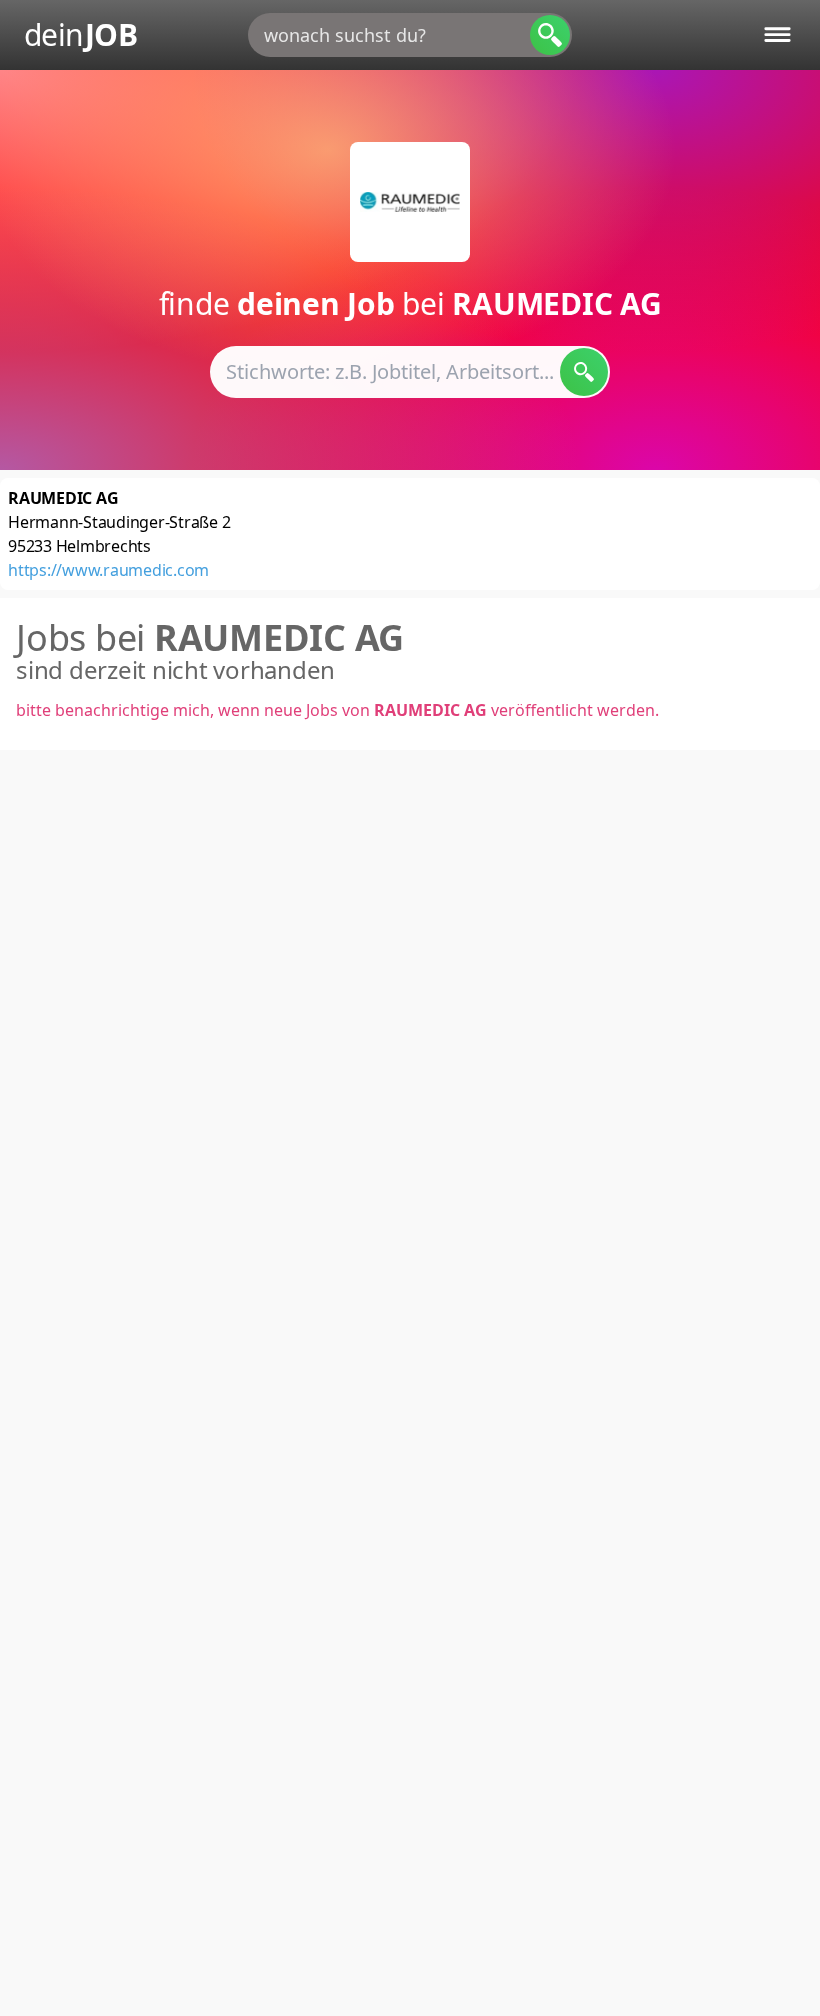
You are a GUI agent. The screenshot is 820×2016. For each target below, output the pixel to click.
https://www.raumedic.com (108, 570)
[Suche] (550, 35)
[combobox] (410, 35)
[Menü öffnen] (777, 34)
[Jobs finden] (584, 372)
